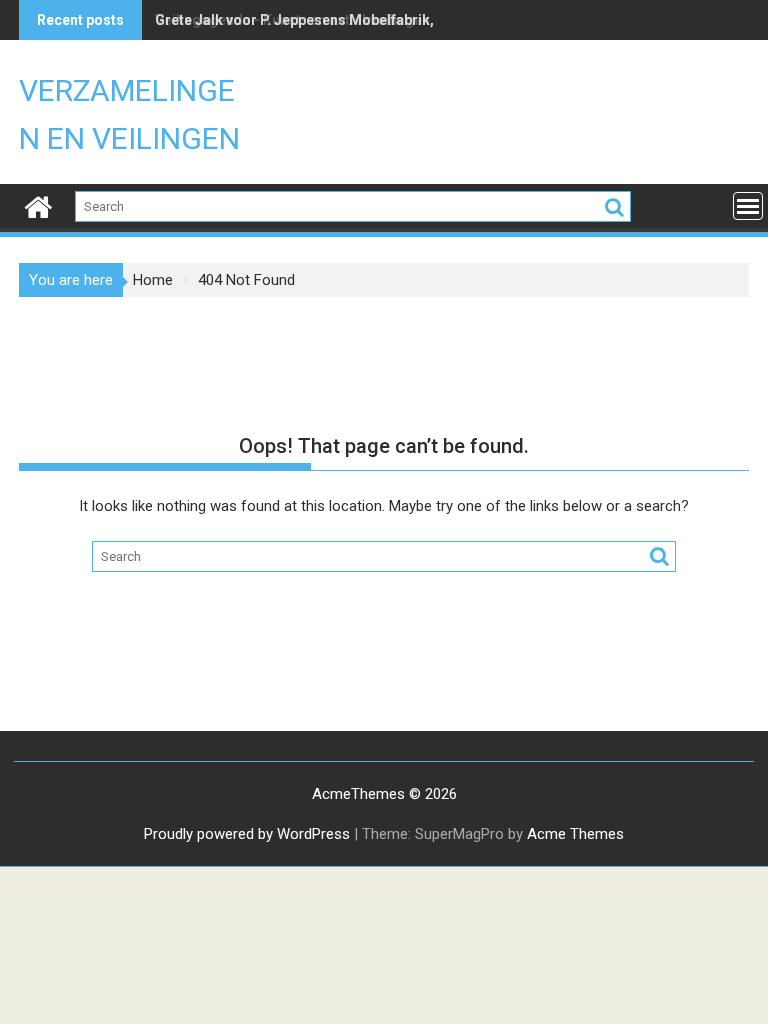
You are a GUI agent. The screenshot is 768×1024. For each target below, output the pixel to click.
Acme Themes (575, 834)
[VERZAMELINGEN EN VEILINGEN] (38, 205)
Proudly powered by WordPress (247, 834)
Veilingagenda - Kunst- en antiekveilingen (292, 20)
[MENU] (748, 206)
